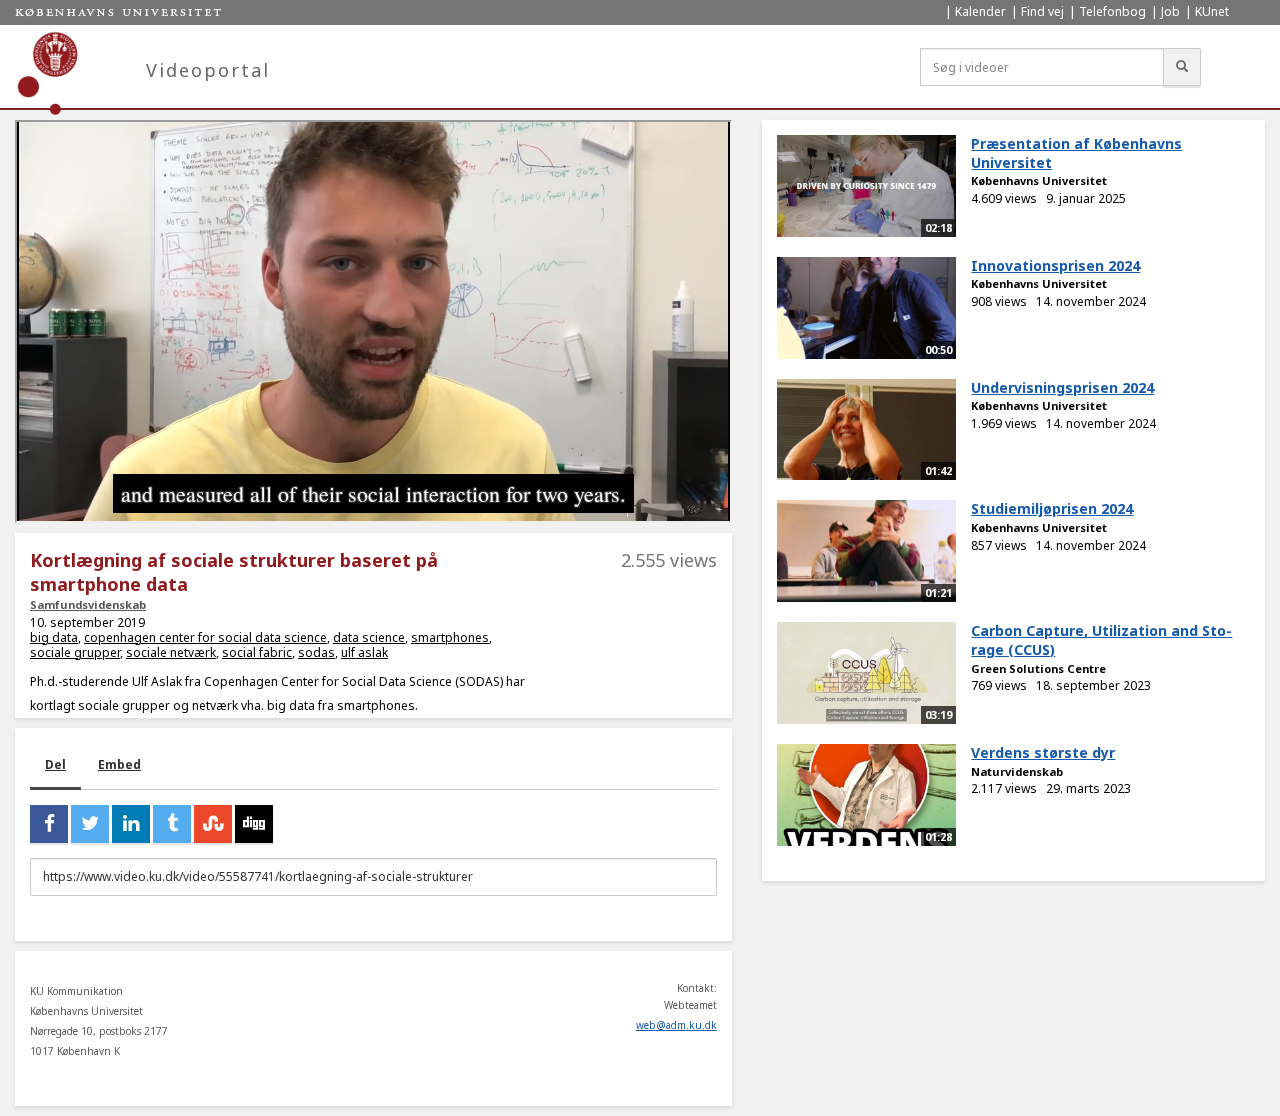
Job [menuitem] (1170, 11)
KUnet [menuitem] (1212, 11)
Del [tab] (55, 764)
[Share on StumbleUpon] (213, 824)
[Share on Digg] (254, 824)
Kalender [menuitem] (980, 11)
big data (54, 637)
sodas (316, 652)
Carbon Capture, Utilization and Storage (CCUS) (1101, 640)
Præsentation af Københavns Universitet (1076, 153)
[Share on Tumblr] (172, 824)
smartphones (450, 637)
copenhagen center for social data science (205, 637)
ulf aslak (364, 652)
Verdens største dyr (1043, 752)
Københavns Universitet (1039, 180)
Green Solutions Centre (1038, 668)
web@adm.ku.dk (676, 1025)
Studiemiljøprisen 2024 (1052, 508)
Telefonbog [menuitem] (1112, 11)
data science (369, 637)
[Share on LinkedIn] (131, 824)
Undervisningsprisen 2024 (1062, 387)
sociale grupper (75, 652)
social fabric (257, 652)
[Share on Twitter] (90, 824)
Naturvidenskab (1017, 771)
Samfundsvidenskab (88, 604)
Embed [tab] (119, 764)
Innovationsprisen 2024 (1055, 265)
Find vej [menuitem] (1042, 11)
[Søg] (1182, 67)
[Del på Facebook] (49, 824)
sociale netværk (171, 652)
